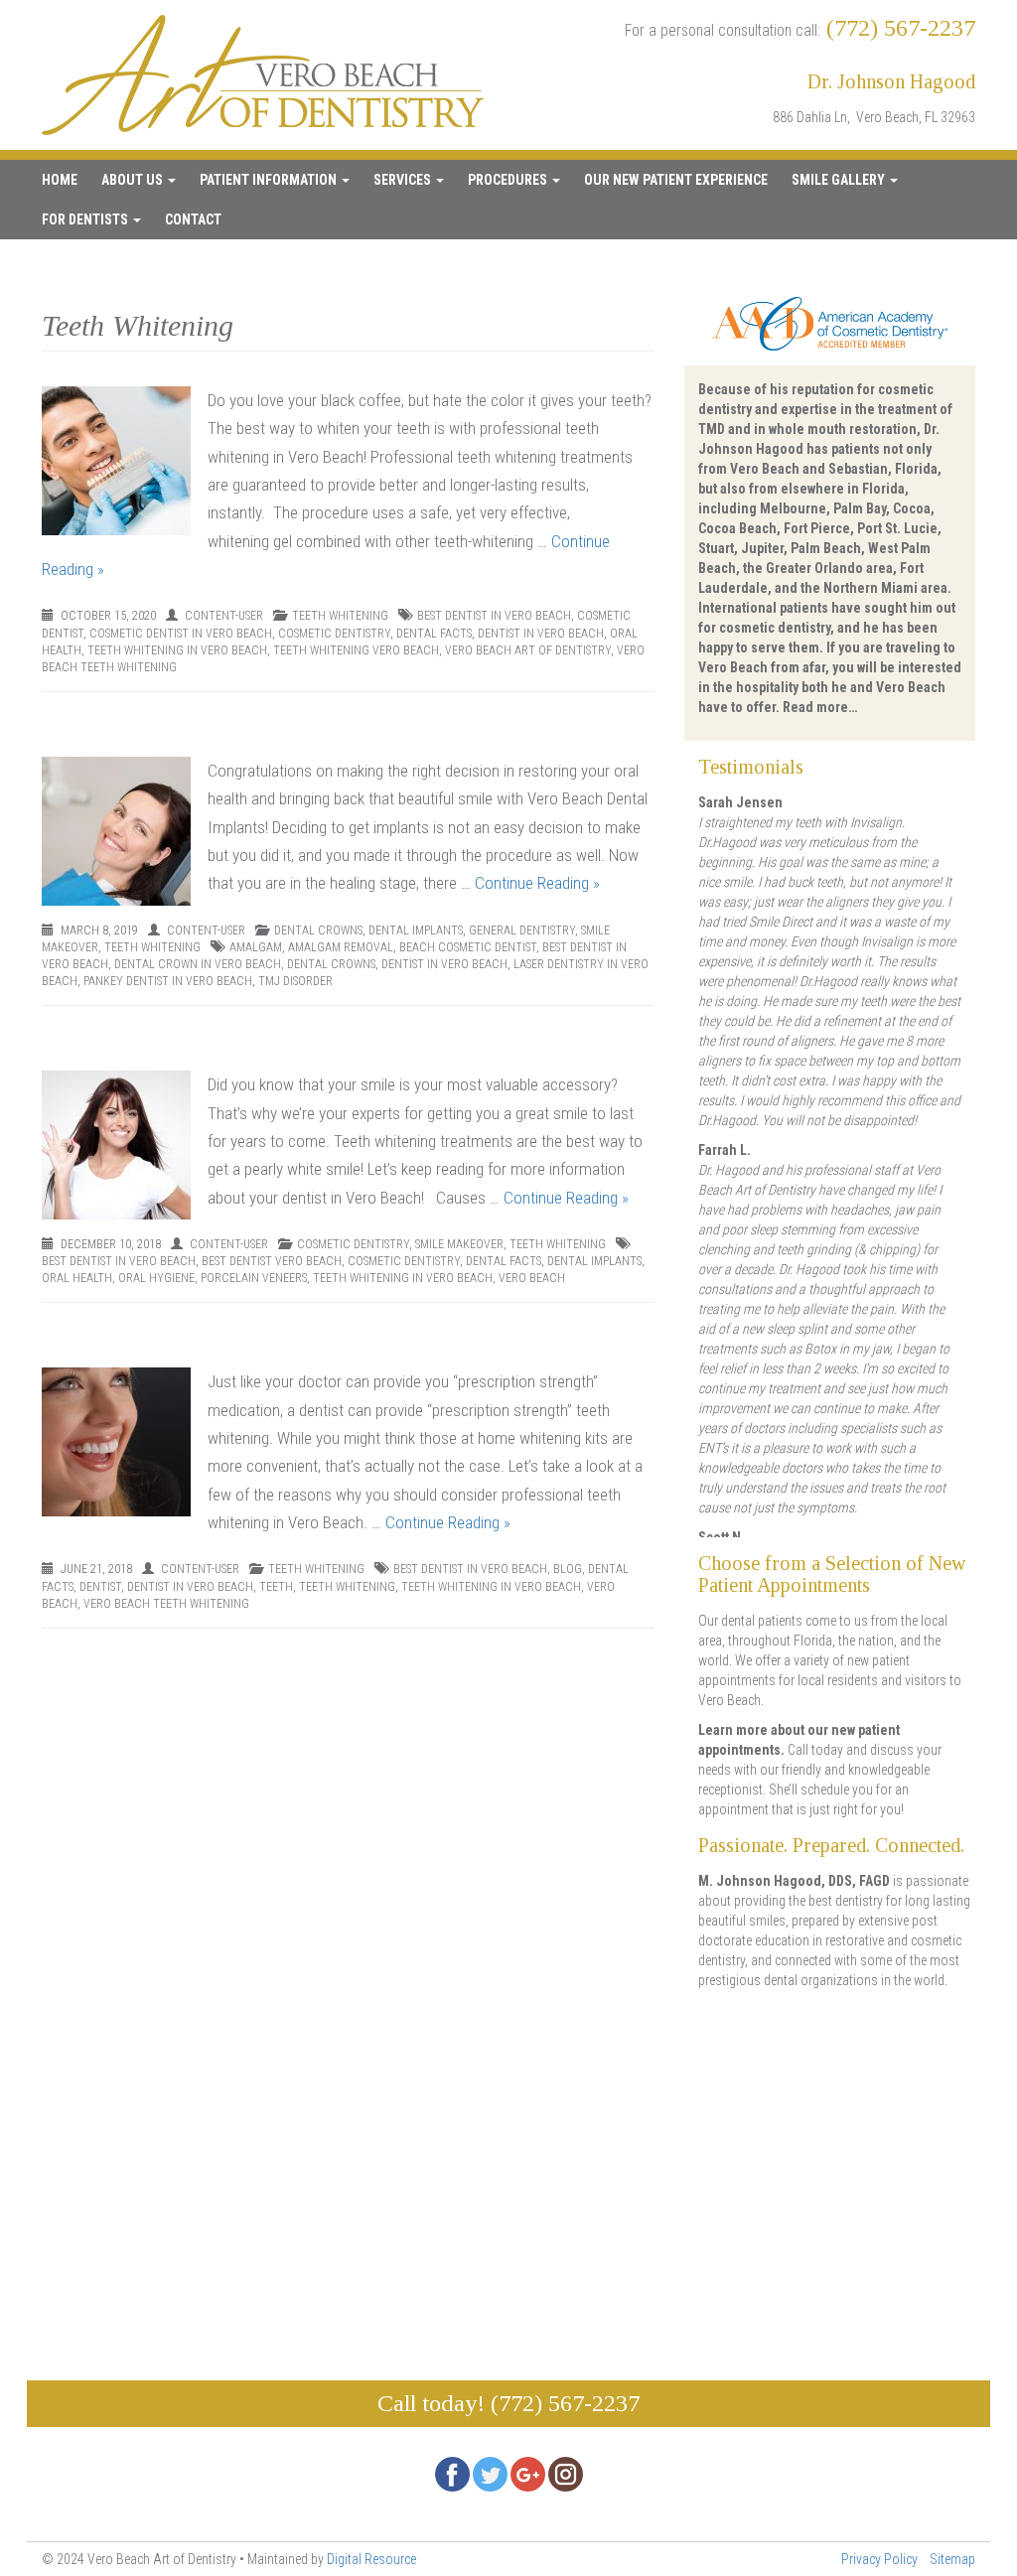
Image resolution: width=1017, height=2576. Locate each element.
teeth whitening (347, 1587)
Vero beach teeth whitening (166, 1604)
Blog (568, 1569)
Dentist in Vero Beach (541, 634)
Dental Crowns (318, 930)
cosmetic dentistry (334, 634)
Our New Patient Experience (676, 180)
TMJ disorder (295, 981)
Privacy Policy (879, 2559)
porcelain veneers (254, 1278)
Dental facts (434, 634)
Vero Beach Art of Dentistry (528, 650)
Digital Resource (371, 2559)
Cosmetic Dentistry (353, 1244)
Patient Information (270, 180)
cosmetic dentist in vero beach (181, 634)
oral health (77, 1278)
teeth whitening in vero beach (177, 650)
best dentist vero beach (272, 1261)
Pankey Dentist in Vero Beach (168, 981)
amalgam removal (341, 947)
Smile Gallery (840, 180)
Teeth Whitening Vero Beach (356, 650)
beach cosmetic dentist (468, 947)
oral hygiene (156, 1278)
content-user (224, 616)
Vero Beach (532, 1278)
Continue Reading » (537, 883)
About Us (134, 180)
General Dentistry (522, 930)
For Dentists (86, 219)
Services (404, 180)
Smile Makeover (459, 1244)
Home (60, 180)
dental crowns (331, 964)
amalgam (256, 947)
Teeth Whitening (340, 616)
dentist (100, 1587)
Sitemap (952, 2559)
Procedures (509, 180)
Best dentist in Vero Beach (494, 616)
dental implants (594, 1261)
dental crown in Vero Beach (198, 964)
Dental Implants (416, 930)
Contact (193, 219)
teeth (276, 1587)
